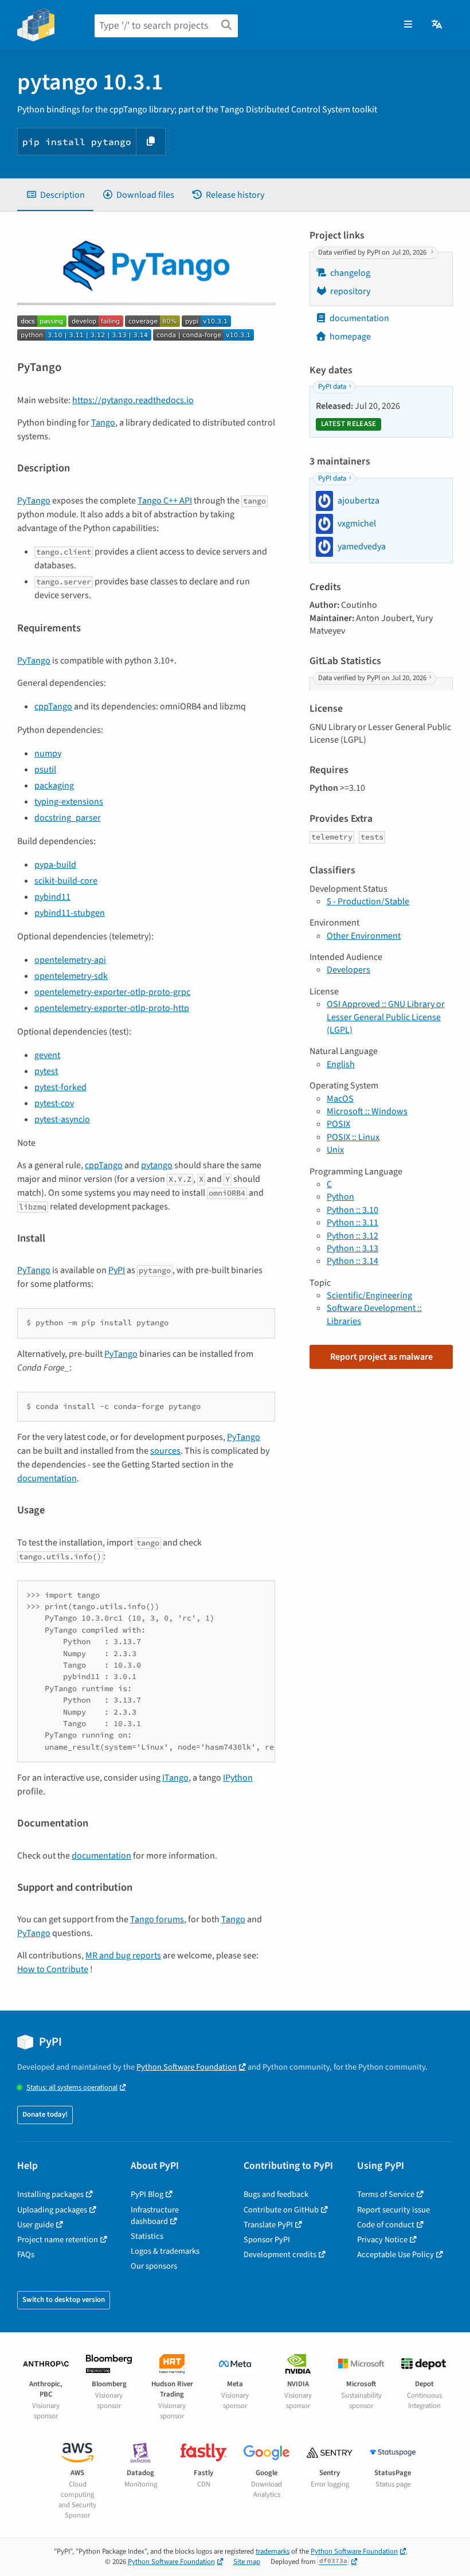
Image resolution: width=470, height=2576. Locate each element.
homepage (350, 337)
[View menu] (408, 25)
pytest (46, 1071)
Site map (247, 2562)
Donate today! (45, 2114)
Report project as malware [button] (381, 1357)
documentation (47, 1478)
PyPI (117, 1270)
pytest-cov (54, 1103)
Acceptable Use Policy (395, 2255)
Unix (335, 1150)
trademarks (273, 2551)
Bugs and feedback (276, 2194)
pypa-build (55, 865)
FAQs (26, 2255)
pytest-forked (60, 1087)
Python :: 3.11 (352, 1223)
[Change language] (438, 25)
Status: (72, 2088)
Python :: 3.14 (352, 1261)
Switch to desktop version (64, 2300)
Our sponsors (154, 2266)
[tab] (55, 195)
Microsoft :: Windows (367, 1111)
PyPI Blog (147, 2194)
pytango (157, 1165)
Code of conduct (386, 2225)
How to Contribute (53, 1969)
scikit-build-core (66, 881)
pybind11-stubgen (70, 913)
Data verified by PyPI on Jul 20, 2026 (373, 252)
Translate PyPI (268, 2225)
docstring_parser (68, 818)
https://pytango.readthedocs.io (133, 400)
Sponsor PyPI (267, 2240)
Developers (348, 970)
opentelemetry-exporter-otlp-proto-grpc (112, 992)
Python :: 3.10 (352, 1210)
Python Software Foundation (187, 2067)
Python (340, 1197)
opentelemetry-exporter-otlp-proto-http (112, 1008)
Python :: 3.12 (352, 1236)
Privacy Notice (382, 2240)
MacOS (340, 1099)
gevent (47, 1055)
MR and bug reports (123, 1956)
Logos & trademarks (165, 2251)
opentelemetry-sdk (71, 976)
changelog (350, 273)
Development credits (280, 2255)
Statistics (147, 2236)
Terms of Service (386, 2194)
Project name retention (58, 2240)
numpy (48, 754)
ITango (175, 1778)
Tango (103, 423)
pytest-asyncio (62, 1119)
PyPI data (332, 387)
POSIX (338, 1124)
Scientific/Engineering (369, 1295)
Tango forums (157, 1919)
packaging (54, 786)
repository (350, 291)
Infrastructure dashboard (155, 2216)
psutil (45, 770)
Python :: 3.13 (352, 1248)
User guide (36, 2225)
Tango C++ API (165, 501)
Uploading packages (52, 2210)
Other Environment (364, 936)
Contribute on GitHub (281, 2210)
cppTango (53, 707)
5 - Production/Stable (368, 901)
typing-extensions (69, 802)
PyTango (34, 501)
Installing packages (50, 2194)
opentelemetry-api (70, 960)
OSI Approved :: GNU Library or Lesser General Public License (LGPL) (386, 1017)
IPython (238, 1778)
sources (165, 1451)
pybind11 (52, 897)
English (341, 1064)
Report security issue (393, 2210)
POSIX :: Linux (353, 1137)
